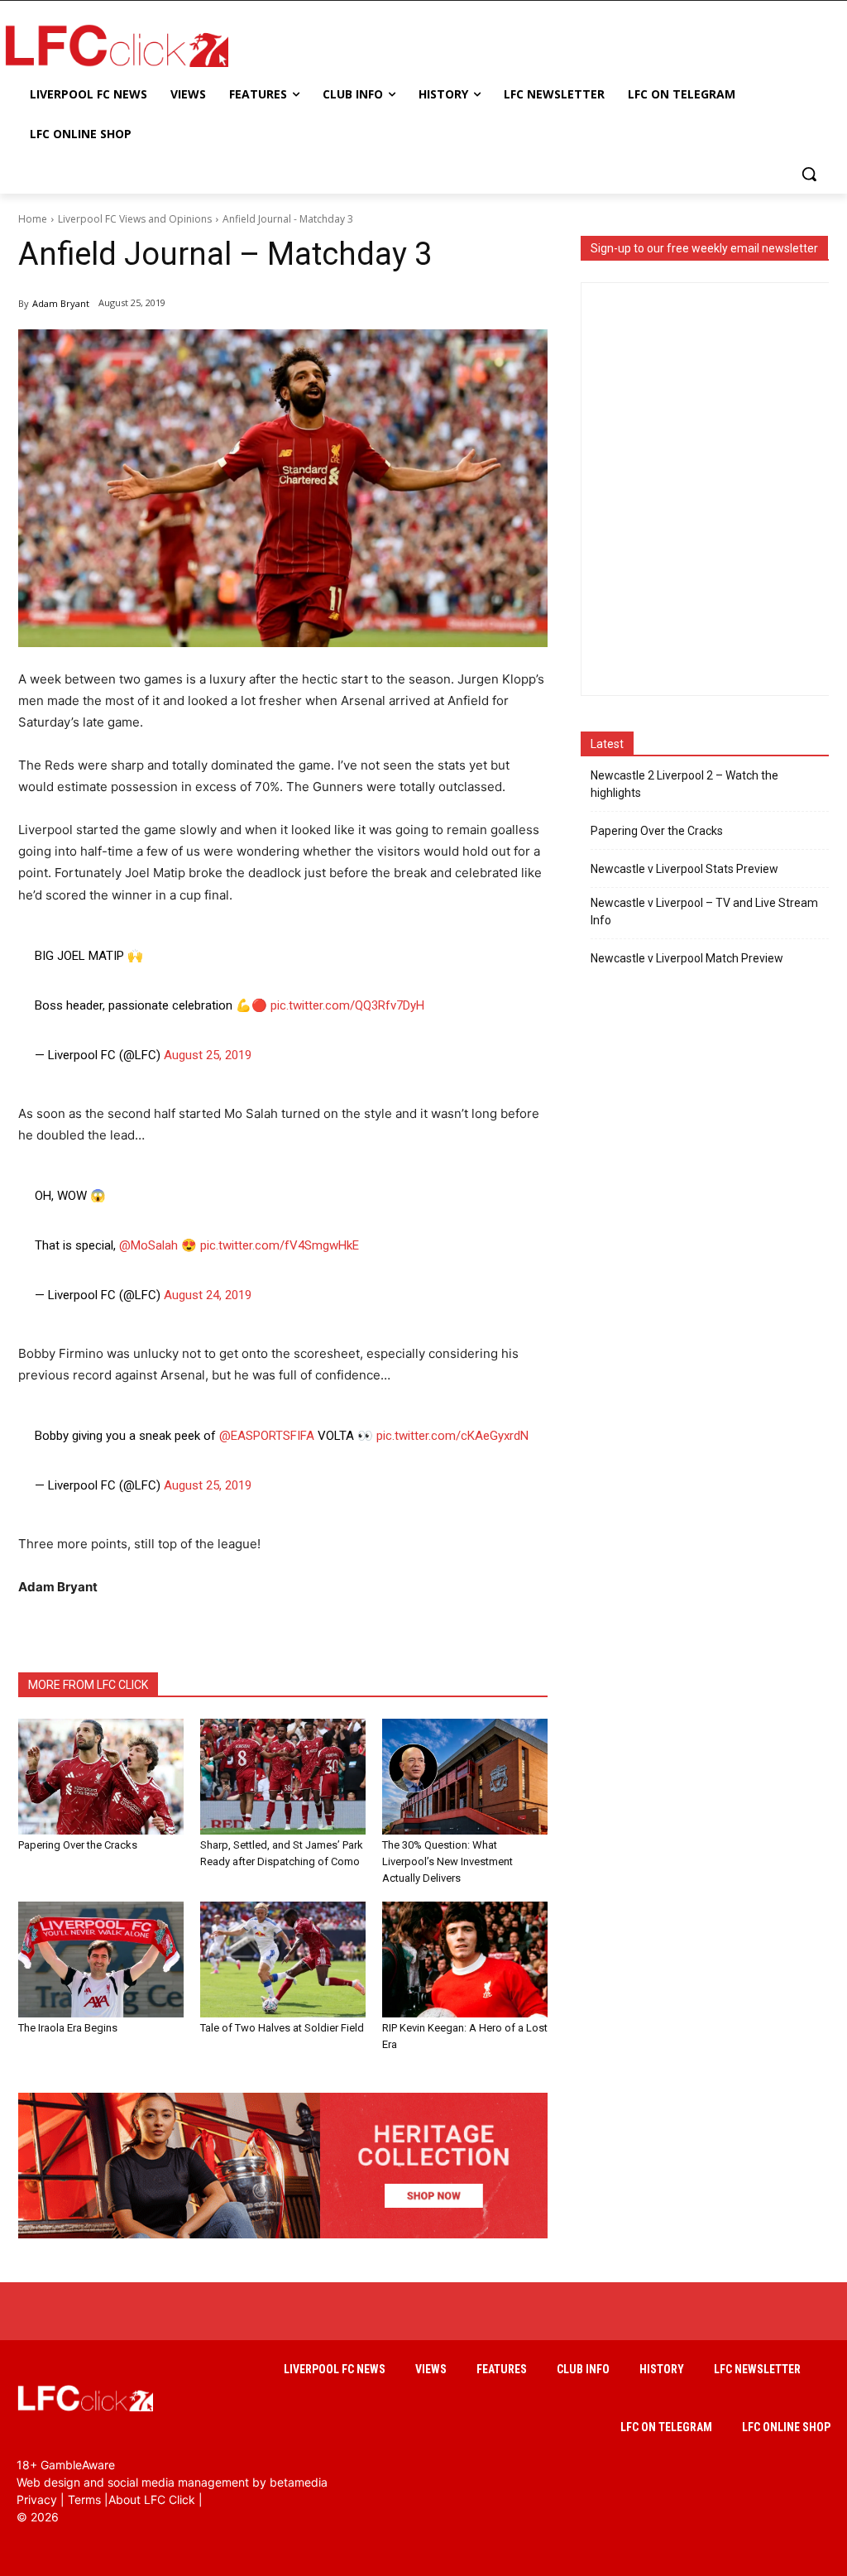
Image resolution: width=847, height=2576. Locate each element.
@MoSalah (148, 1245)
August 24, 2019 (208, 1295)
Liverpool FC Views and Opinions (135, 219)
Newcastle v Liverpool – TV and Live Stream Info (704, 911)
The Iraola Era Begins (68, 2028)
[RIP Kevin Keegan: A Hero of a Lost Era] (465, 1960)
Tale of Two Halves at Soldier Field (282, 2028)
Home (33, 219)
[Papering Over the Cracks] (101, 1777)
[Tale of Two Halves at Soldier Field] (283, 1960)
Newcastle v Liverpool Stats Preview (684, 869)
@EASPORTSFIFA (267, 1436)
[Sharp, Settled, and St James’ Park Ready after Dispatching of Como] (283, 1777)
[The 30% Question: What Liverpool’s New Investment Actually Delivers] (465, 1777)
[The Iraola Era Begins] (101, 1960)
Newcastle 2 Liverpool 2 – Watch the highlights (684, 784)
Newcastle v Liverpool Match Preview (687, 958)
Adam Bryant (61, 303)
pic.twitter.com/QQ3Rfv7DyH (347, 1005)
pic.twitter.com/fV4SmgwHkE (280, 1245)
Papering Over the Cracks (78, 1845)
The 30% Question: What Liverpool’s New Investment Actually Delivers (447, 1861)
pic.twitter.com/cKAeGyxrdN (452, 1436)
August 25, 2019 (208, 1055)
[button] (809, 174)
